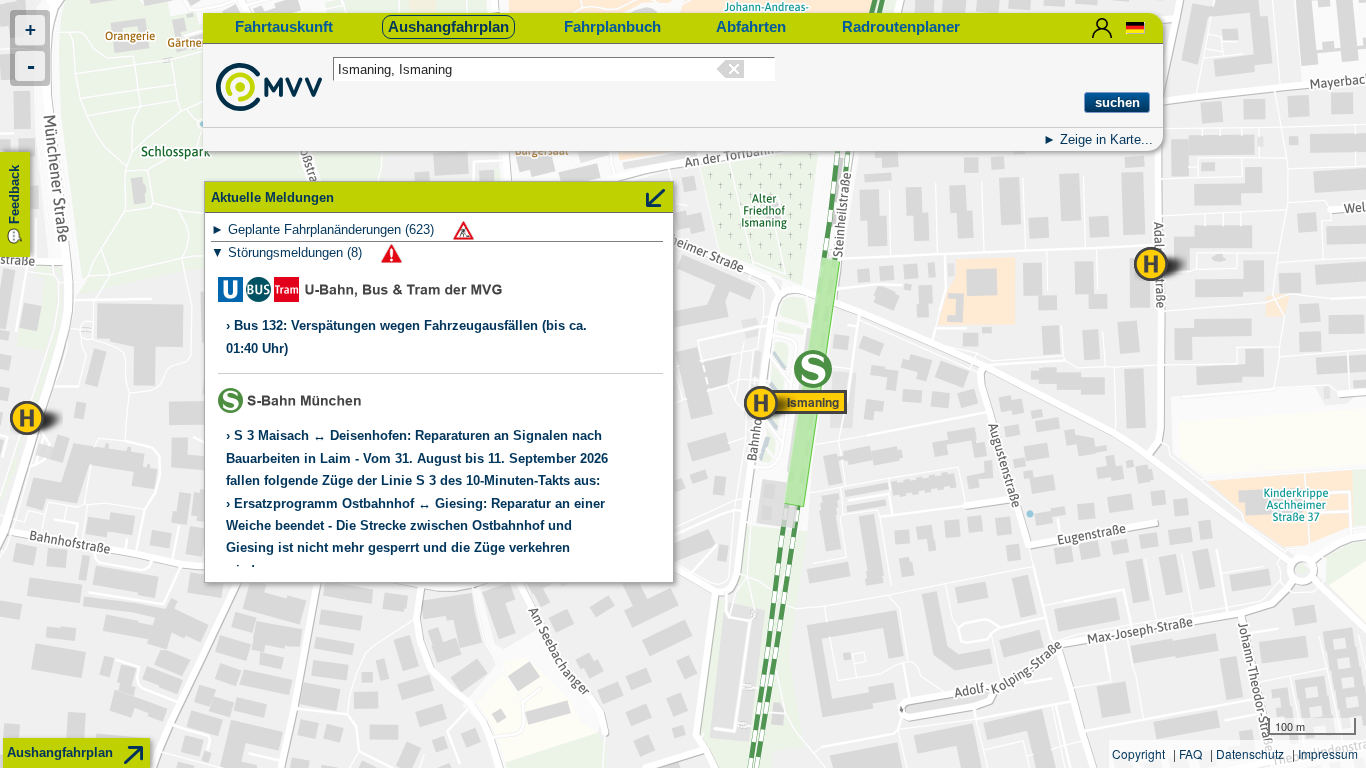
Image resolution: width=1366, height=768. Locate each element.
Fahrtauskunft (284, 26)
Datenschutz (1250, 753)
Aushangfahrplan (448, 26)
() (333, 229)
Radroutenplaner (901, 26)
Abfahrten (751, 26)
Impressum (1328, 753)
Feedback (14, 194)
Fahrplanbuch (612, 26)
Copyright (1138, 753)
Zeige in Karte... (1106, 139)
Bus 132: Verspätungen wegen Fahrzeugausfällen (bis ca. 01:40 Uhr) (406, 336)
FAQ (1190, 753)
